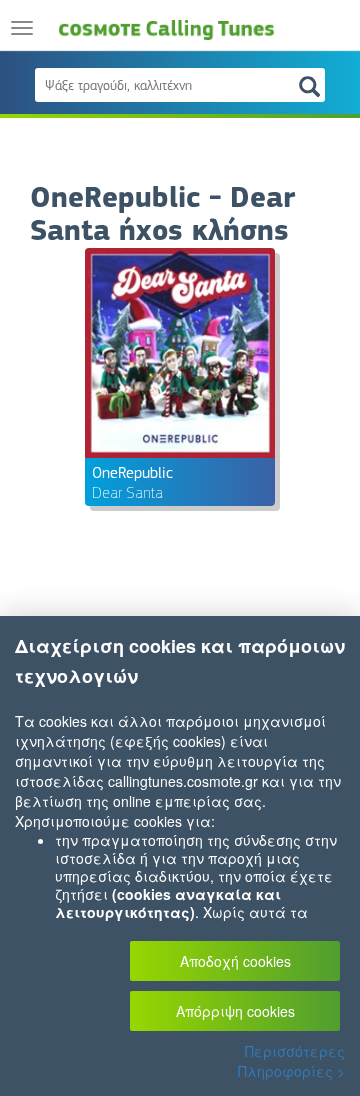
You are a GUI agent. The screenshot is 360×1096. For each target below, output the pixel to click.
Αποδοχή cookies (235, 961)
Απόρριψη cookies (235, 1011)
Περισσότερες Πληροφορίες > (291, 1061)
